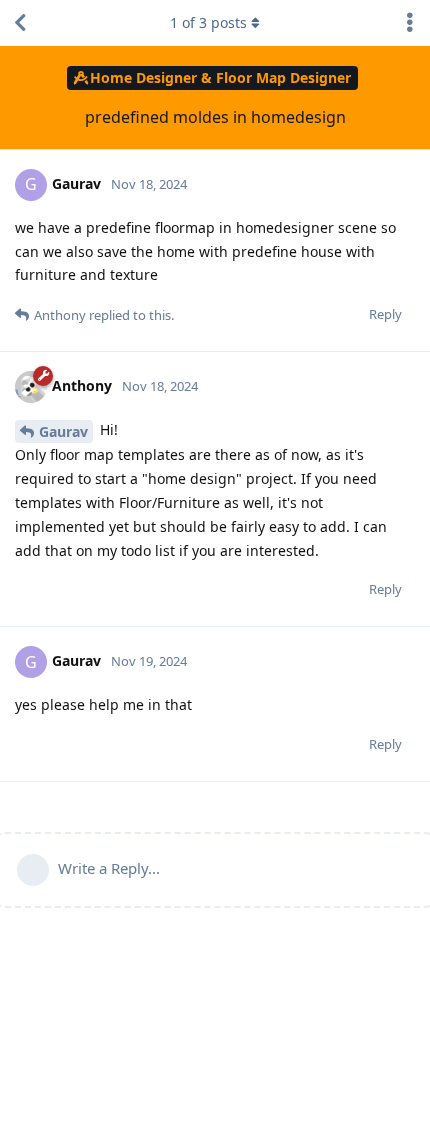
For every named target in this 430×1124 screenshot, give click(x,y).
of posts (208, 22)
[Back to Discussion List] (20, 23)
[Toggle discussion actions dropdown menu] (410, 23)
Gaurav (63, 431)
